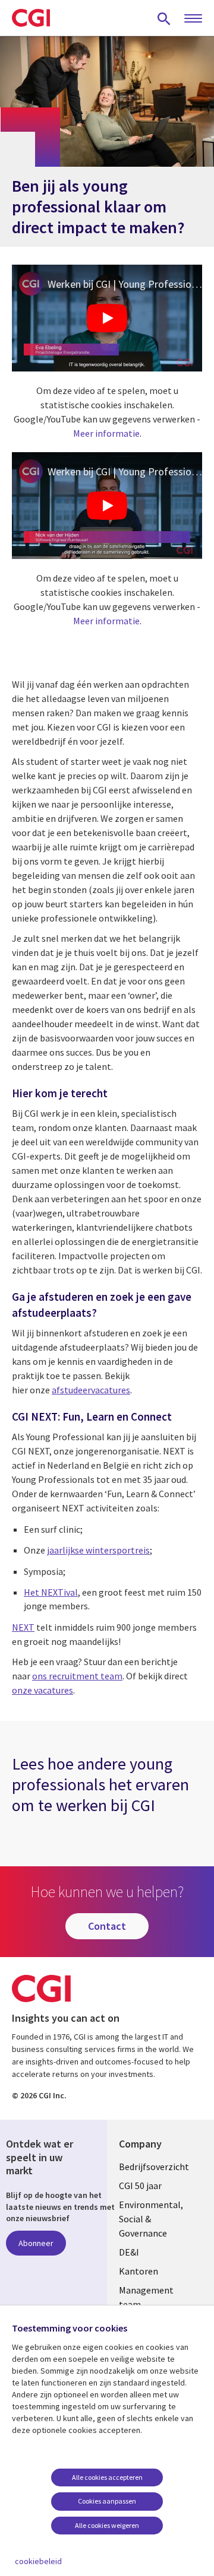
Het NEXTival (51, 1592)
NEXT (23, 1627)
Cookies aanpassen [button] (107, 2501)
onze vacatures (43, 1690)
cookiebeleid (38, 2561)
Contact (107, 1926)
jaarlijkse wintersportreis (98, 1550)
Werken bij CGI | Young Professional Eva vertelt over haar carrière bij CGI (125, 284)
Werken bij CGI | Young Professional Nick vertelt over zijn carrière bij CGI (125, 471)
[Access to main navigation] (193, 19)
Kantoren (139, 2271)
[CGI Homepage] (31, 18)
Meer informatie (106, 433)
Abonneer (36, 2243)
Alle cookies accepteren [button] (107, 2477)
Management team (146, 2297)
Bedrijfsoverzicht (154, 2167)
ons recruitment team (77, 1676)
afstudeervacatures (91, 1390)
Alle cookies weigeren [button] (107, 2525)
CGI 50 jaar (140, 2186)
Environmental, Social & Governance (151, 2219)
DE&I (129, 2252)
